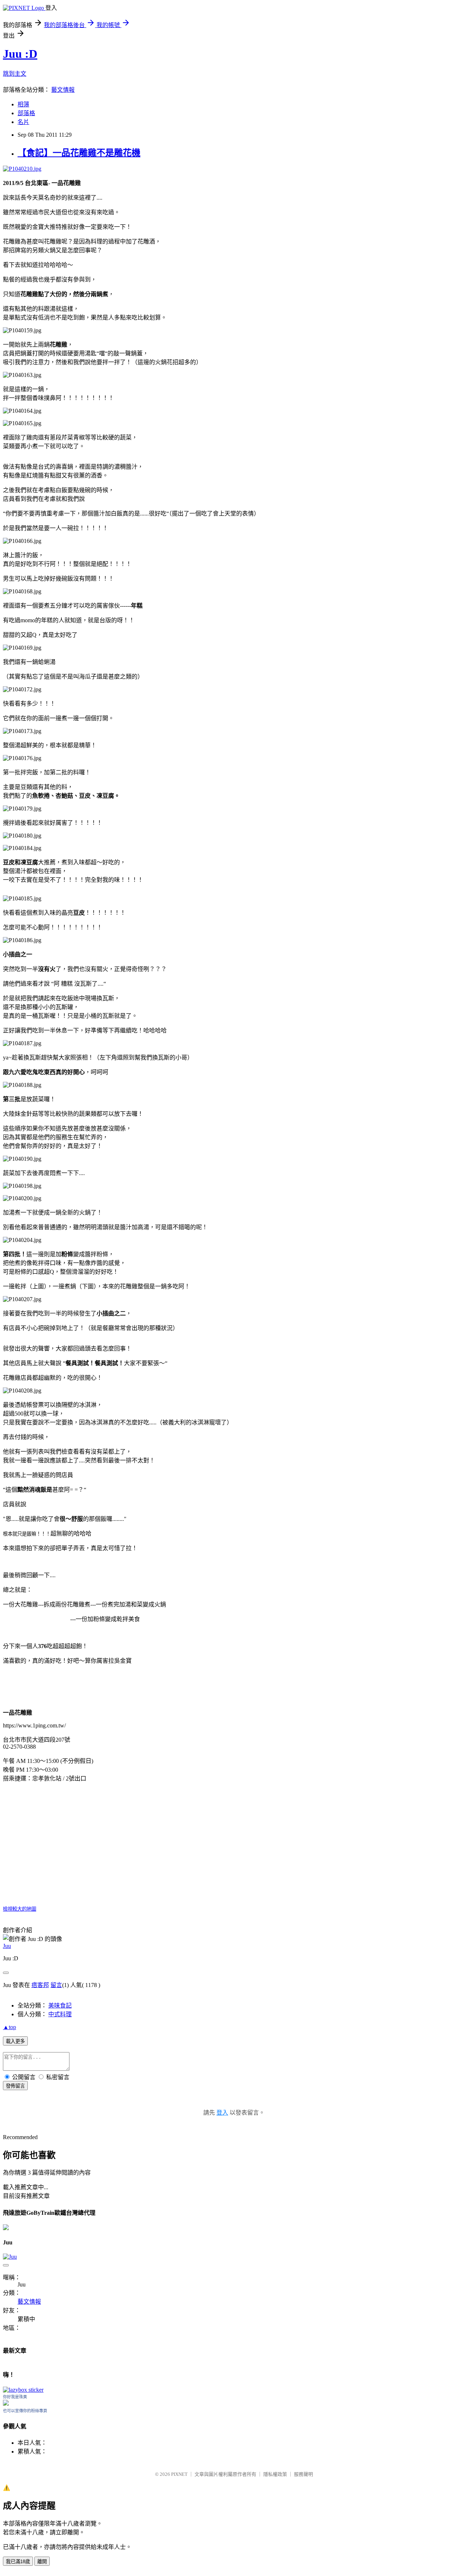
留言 (56, 1985)
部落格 (26, 113)
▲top (10, 2027)
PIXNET (179, 2474)
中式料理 (60, 2014)
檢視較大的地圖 (20, 1909)
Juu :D (20, 54)
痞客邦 (40, 1985)
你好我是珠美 (15, 2397)
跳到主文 (15, 74)
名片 (23, 122)
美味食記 (60, 2005)
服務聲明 (303, 2474)
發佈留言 (15, 2086)
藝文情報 (63, 90)
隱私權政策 (275, 2474)
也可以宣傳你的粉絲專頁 (25, 2411)
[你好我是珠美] (6, 2404)
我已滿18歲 (18, 2562)
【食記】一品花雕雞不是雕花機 (79, 153)
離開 (42, 2562)
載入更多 (15, 2041)
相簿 (23, 104)
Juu (7, 1946)
